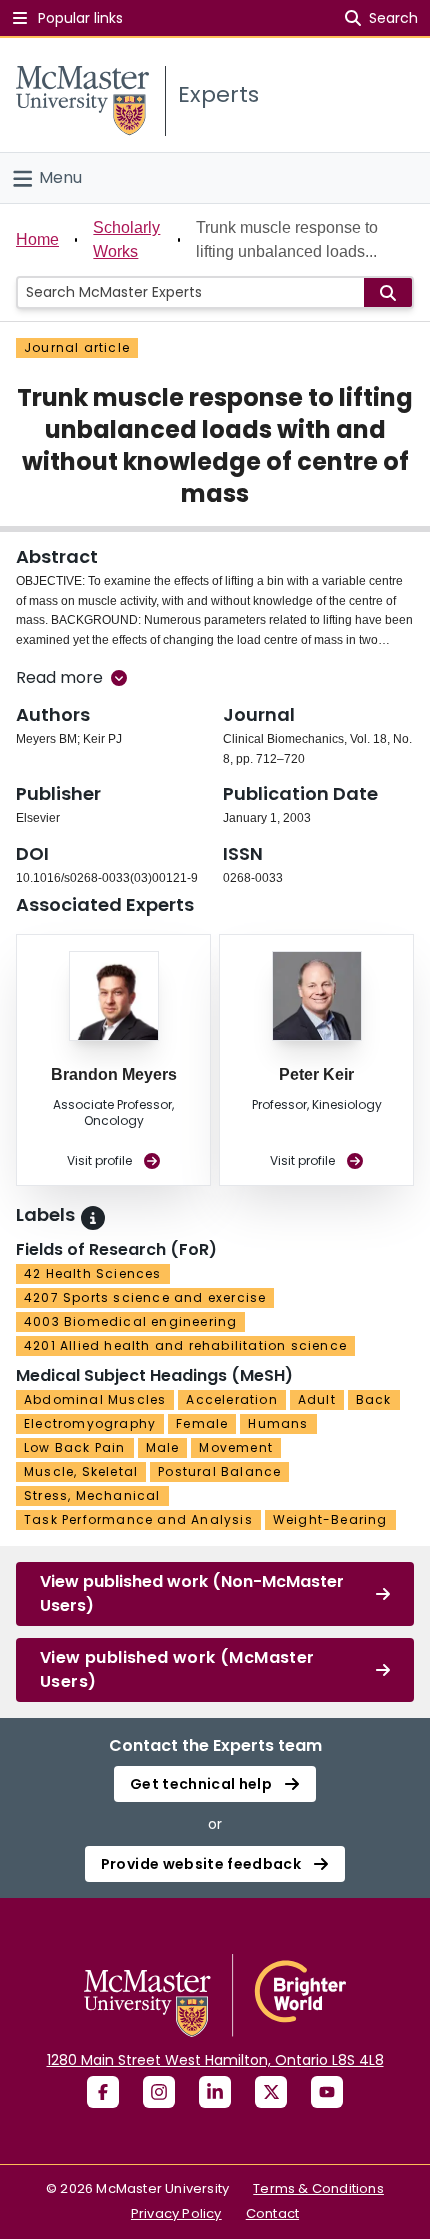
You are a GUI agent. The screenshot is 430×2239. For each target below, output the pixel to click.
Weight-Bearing (330, 1519)
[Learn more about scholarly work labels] (93, 1218)
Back (374, 1399)
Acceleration (231, 1399)
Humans (278, 1423)
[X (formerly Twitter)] (271, 2092)
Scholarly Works (126, 239)
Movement (236, 1447)
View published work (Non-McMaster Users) (192, 1593)
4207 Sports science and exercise (145, 1297)
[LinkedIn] (215, 2092)
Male (163, 1447)
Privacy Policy (176, 2213)
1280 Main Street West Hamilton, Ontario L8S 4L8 (215, 2060)
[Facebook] (103, 2092)
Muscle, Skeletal (81, 1471)
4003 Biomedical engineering (130, 1321)
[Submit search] (388, 292)
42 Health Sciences (93, 1273)
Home (37, 239)
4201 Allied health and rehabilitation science (185, 1345)
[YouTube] (327, 2092)
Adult (317, 1399)
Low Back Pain (75, 1447)
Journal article (77, 347)
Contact (272, 2213)
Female (202, 1423)
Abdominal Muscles (95, 1399)
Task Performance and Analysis (138, 1519)
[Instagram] (159, 2092)
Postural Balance (219, 1471)
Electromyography (90, 1423)
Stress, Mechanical (92, 1495)
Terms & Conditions (318, 2188)
